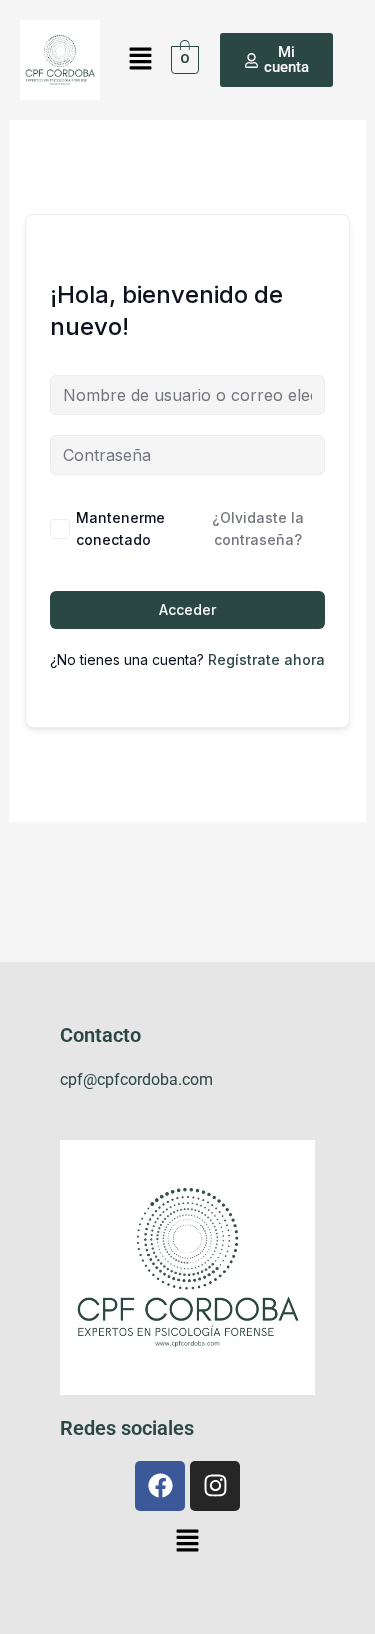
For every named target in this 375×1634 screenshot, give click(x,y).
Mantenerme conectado (120, 528)
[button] (140, 59)
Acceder (187, 609)
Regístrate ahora (266, 659)
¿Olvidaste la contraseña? (258, 528)
